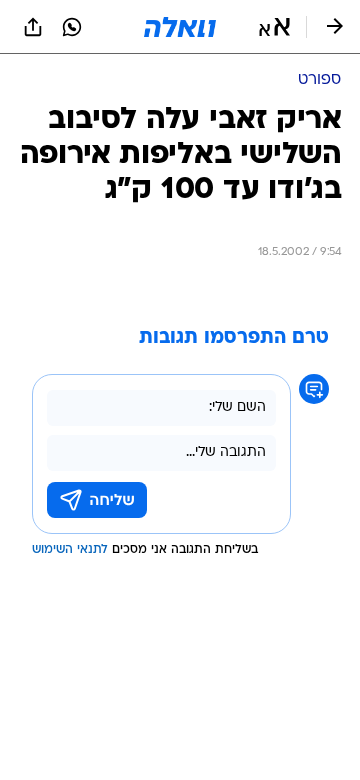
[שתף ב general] (33, 27)
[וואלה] (180, 27)
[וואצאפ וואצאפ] (72, 27)
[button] (274, 27)
